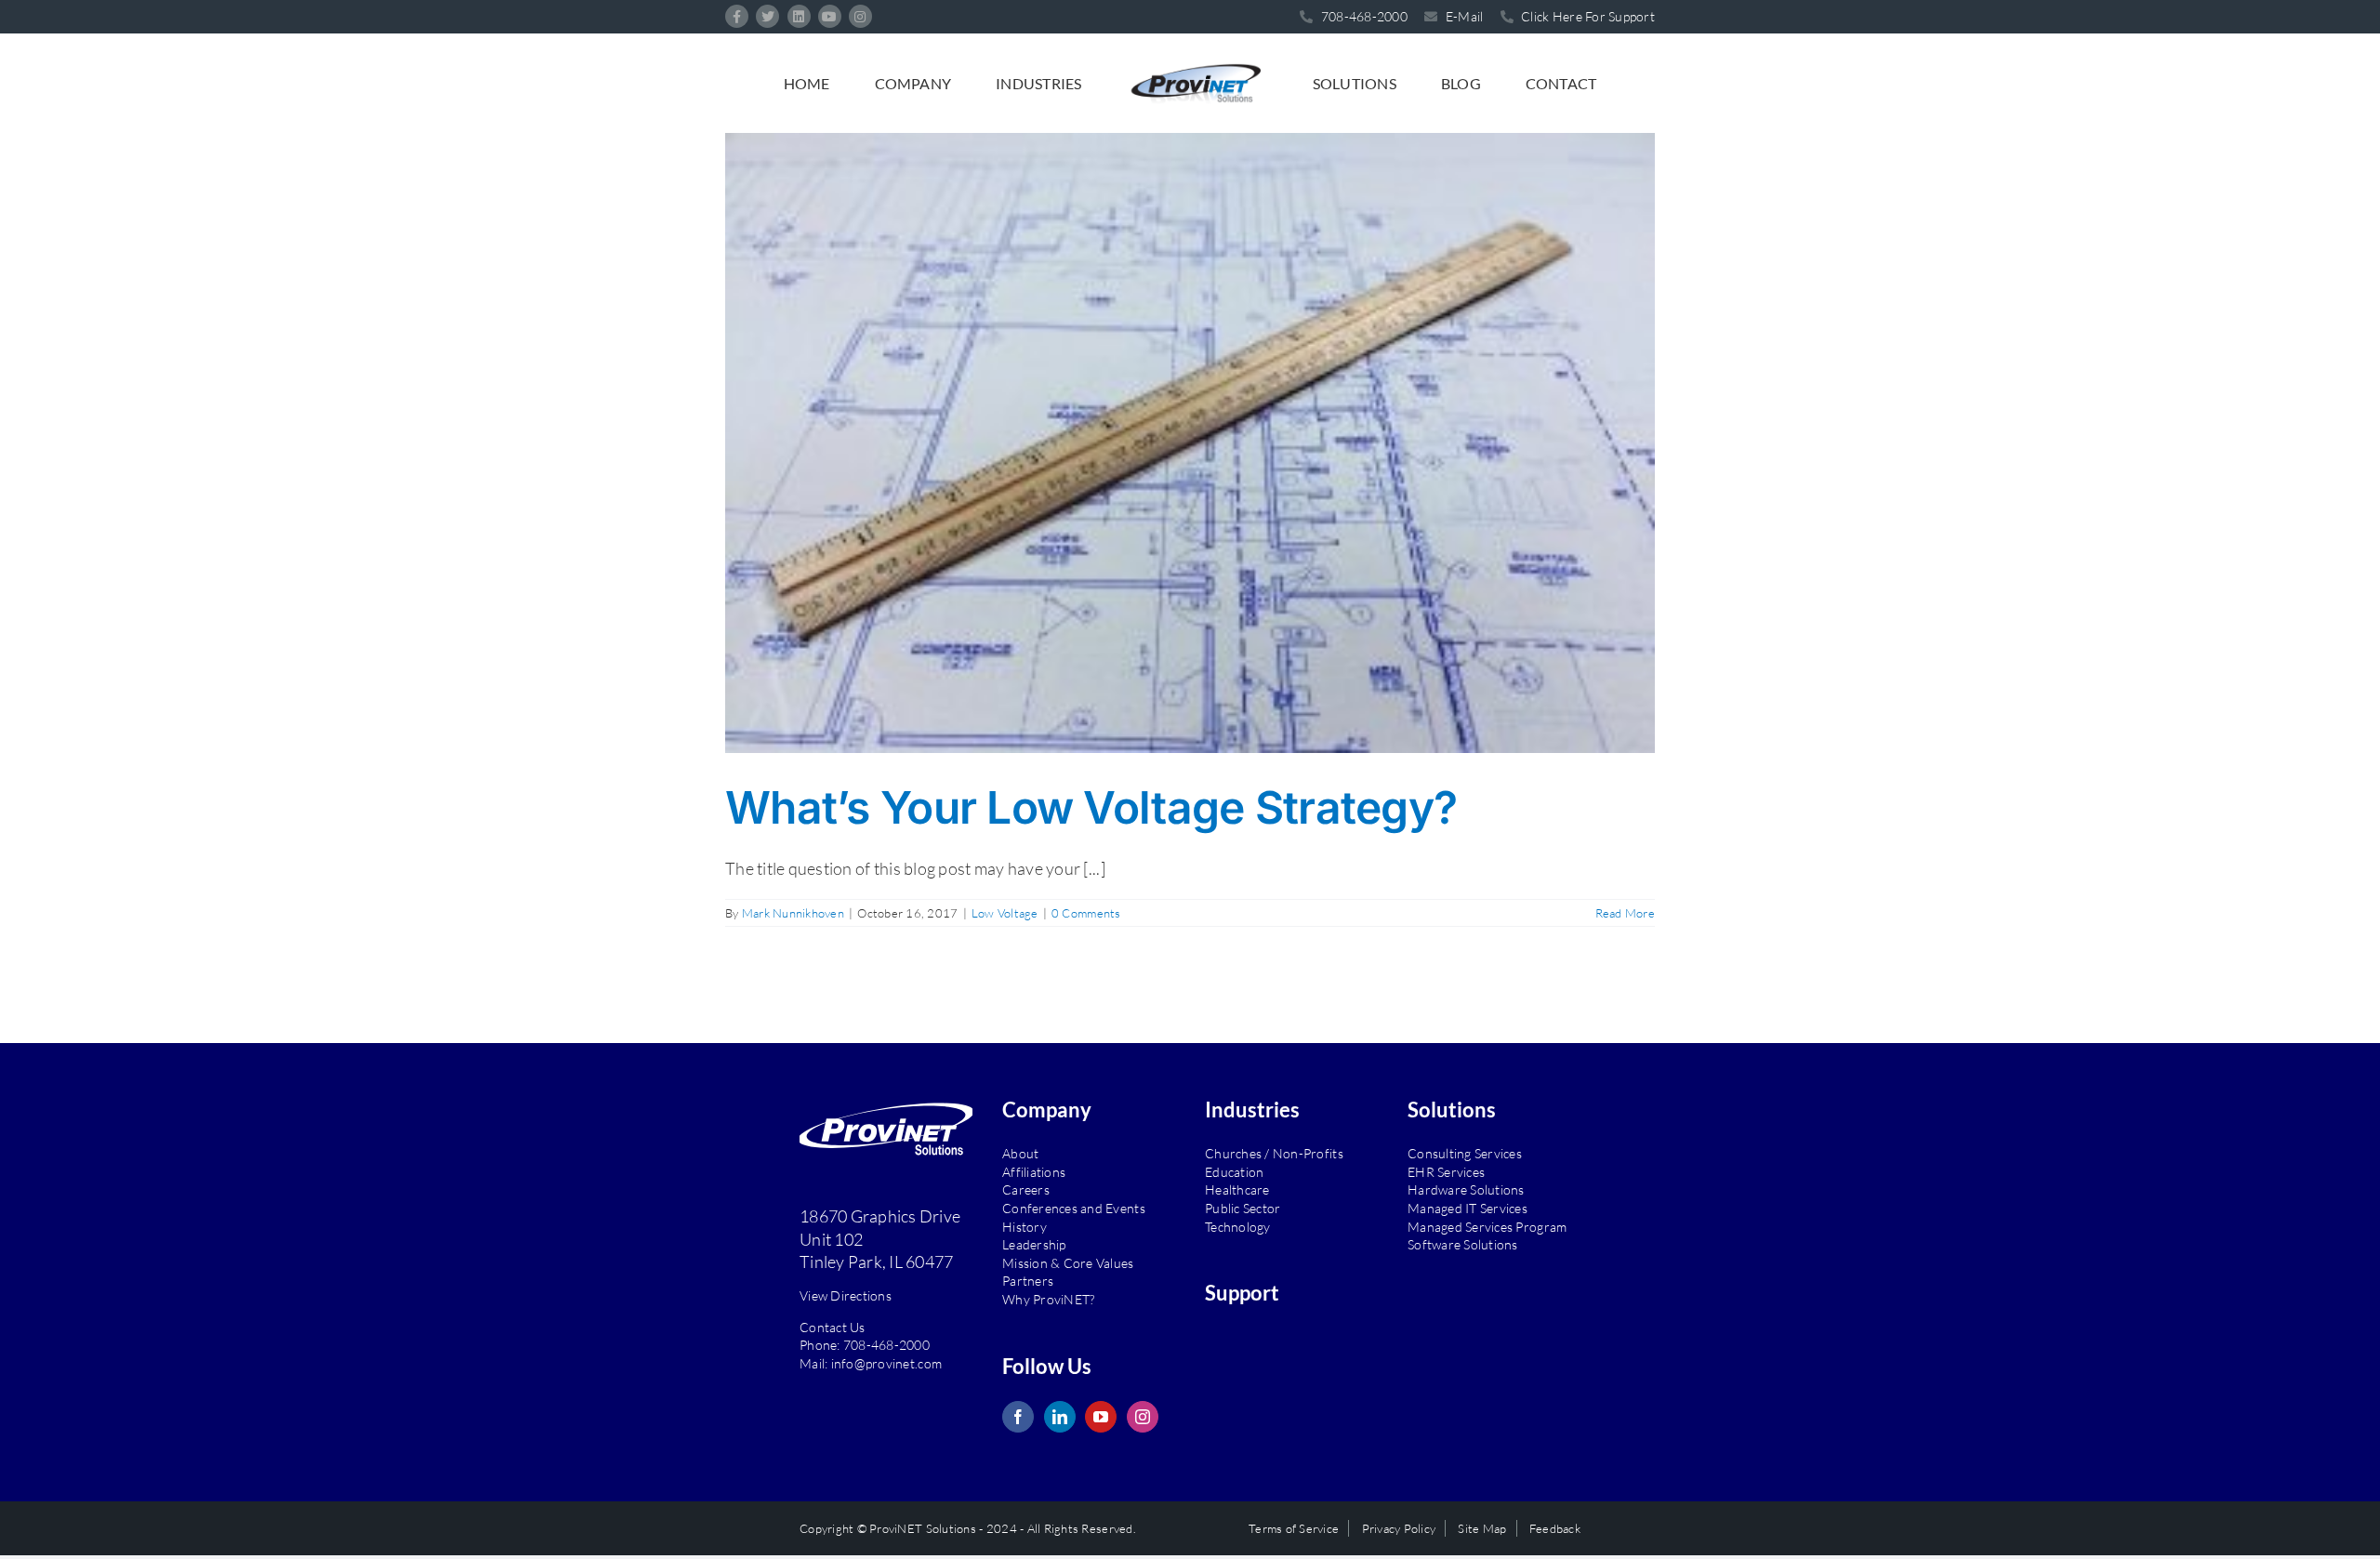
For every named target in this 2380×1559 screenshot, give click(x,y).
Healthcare (1237, 1189)
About (1020, 1153)
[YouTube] (1101, 1417)
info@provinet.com (887, 1363)
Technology (1238, 1227)
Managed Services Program (1487, 1227)
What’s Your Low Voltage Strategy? (1091, 807)
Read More (1625, 913)
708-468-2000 (886, 1345)
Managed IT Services (1468, 1208)
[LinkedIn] (1060, 1417)
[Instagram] (1143, 1417)
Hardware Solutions (1466, 1189)
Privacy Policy (1399, 1528)
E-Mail (1463, 16)
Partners (1028, 1281)
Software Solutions (1463, 1244)
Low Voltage (1005, 913)
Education (1234, 1172)
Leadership (1034, 1244)
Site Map (1482, 1528)
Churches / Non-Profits (1274, 1153)
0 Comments (1086, 913)
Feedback (1555, 1528)
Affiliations (1034, 1172)
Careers (1026, 1189)
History (1025, 1227)
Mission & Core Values (1068, 1263)
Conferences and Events (1074, 1208)
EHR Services (1446, 1172)
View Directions (846, 1295)
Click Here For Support (1587, 16)
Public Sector (1243, 1208)
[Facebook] (1018, 1417)
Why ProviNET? (1048, 1299)
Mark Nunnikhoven (793, 913)
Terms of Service (1294, 1528)
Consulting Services (1465, 1153)
